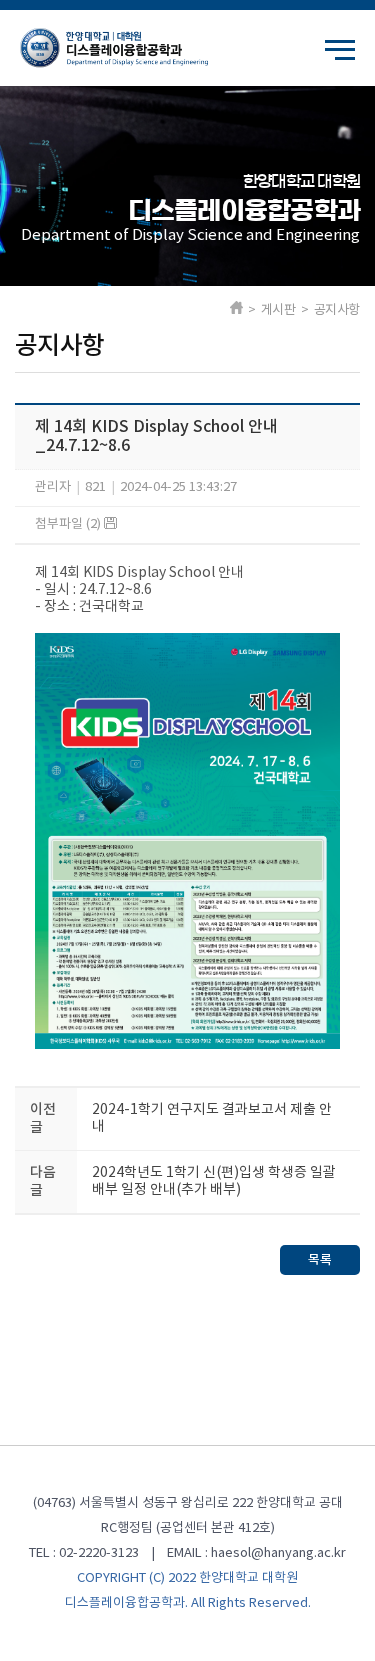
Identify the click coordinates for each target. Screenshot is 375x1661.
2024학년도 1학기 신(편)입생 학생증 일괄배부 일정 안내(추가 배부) (214, 1181)
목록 (320, 1260)
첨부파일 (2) (69, 524)
